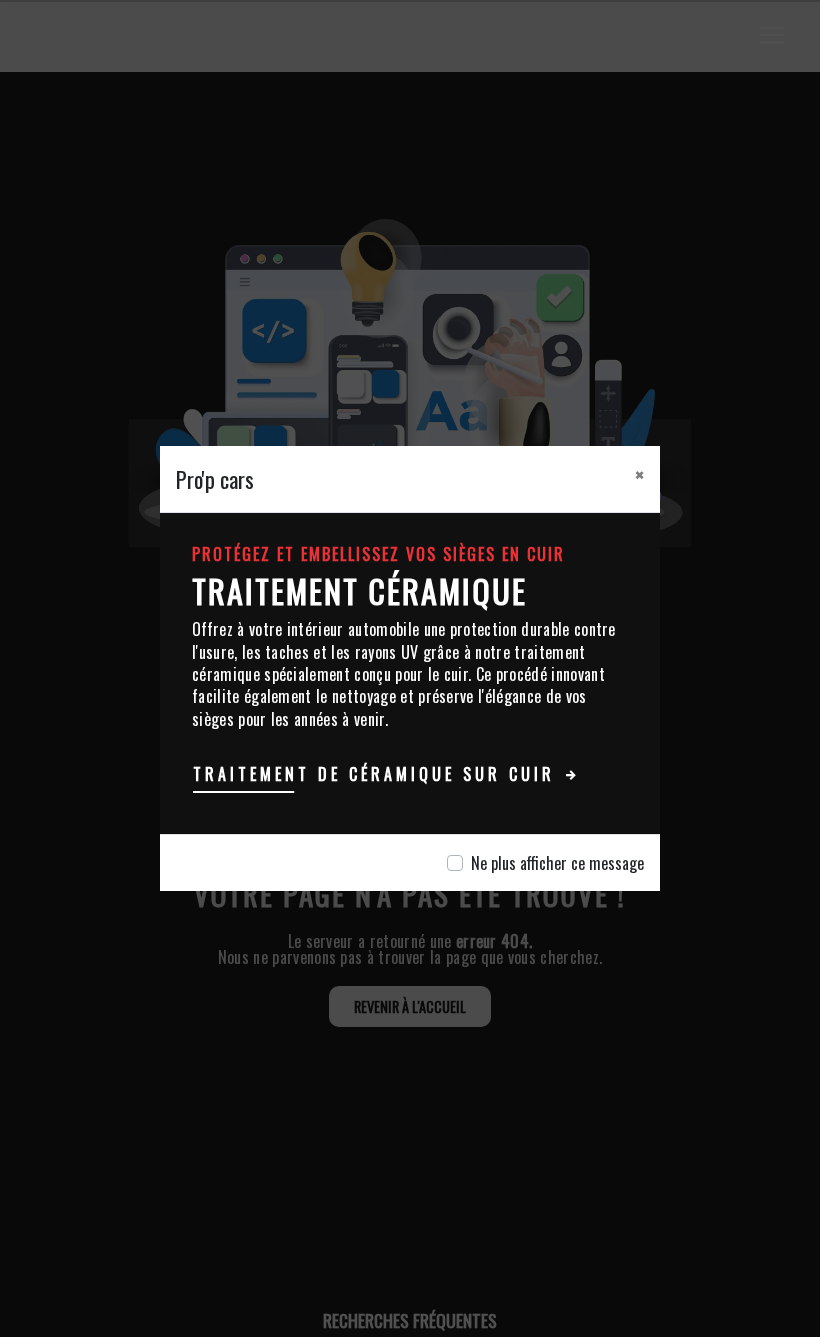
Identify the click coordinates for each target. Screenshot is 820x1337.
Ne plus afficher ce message (557, 863)
